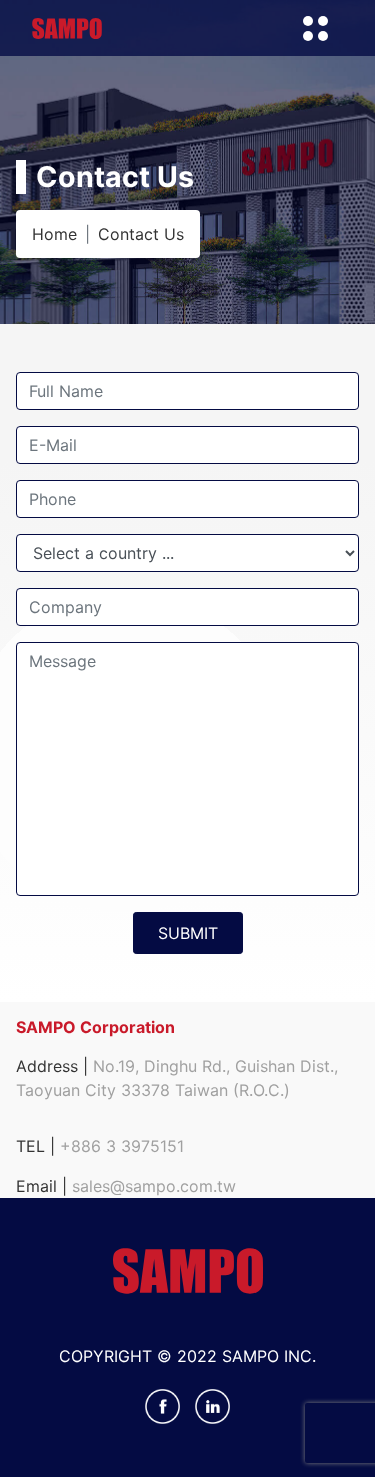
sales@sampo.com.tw (154, 1186)
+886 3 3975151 (122, 1146)
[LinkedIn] (212, 1404)
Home (54, 234)
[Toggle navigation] (315, 28)
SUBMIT (188, 933)
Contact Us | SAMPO (67, 28)
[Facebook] (165, 1404)
